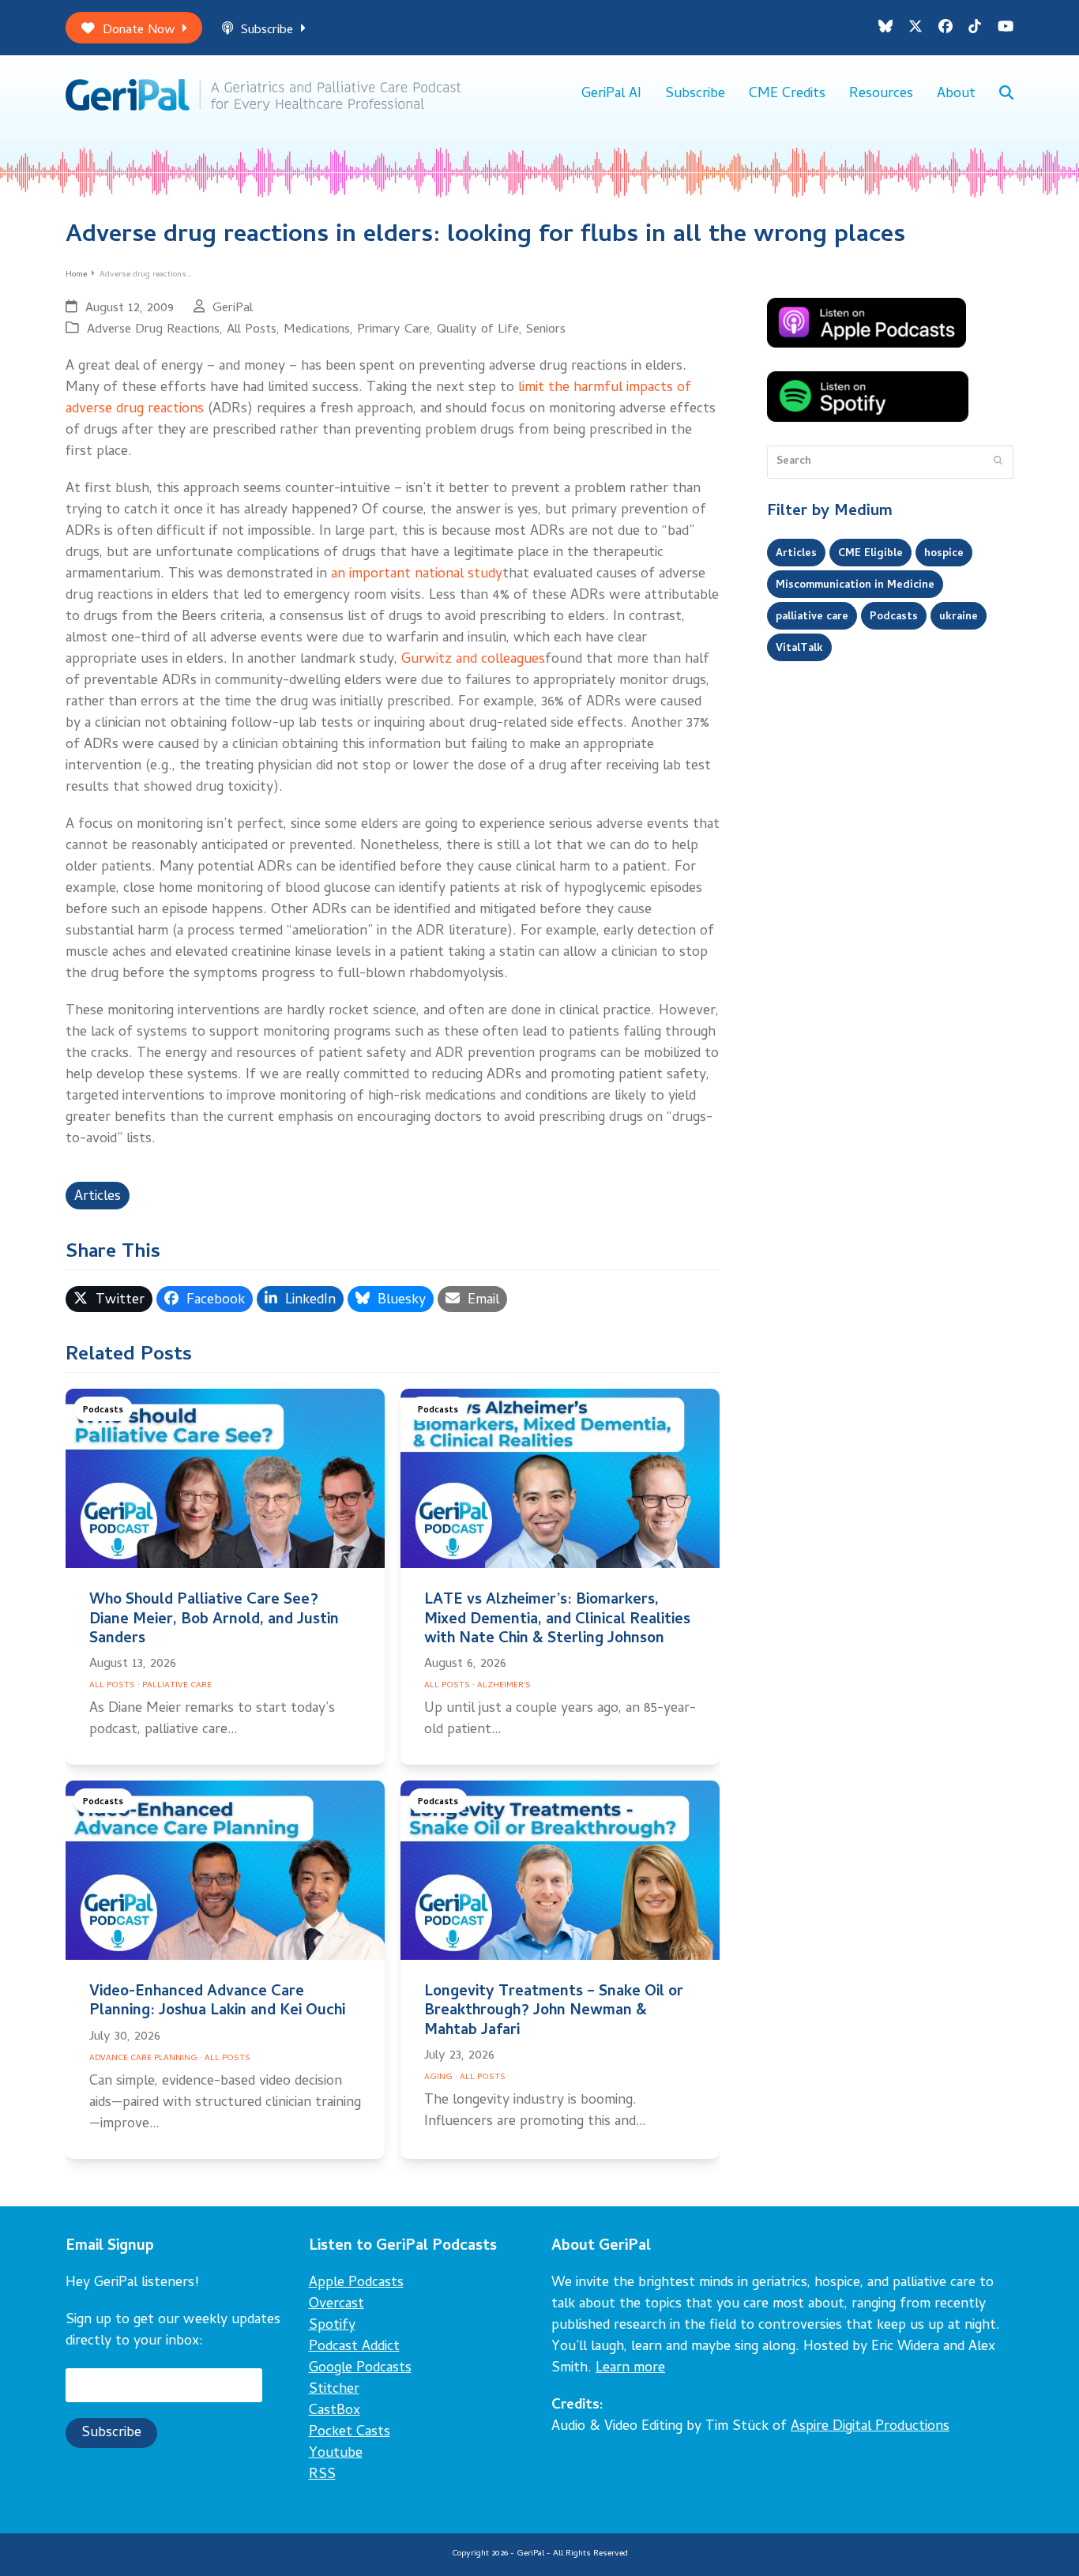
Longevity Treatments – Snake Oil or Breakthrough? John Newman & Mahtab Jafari (554, 2012)
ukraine (959, 617)
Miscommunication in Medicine (855, 585)
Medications (317, 330)
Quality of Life (478, 330)
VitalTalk (799, 649)
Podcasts (103, 1410)
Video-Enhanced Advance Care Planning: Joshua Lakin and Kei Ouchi (217, 2002)
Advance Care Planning (143, 2059)
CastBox (335, 2411)
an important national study (417, 575)
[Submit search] (998, 462)
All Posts (252, 330)
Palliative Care (177, 1686)
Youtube (336, 2454)
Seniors (546, 330)
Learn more (630, 2369)
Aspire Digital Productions (870, 2427)
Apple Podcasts (356, 2283)
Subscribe (267, 30)
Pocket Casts (350, 2433)
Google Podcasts (360, 2369)
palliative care (812, 617)
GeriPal (233, 308)
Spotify (332, 2326)
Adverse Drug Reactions (153, 330)
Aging (438, 2078)
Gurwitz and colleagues (473, 660)
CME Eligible (870, 554)
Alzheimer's (504, 1686)
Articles (98, 1197)
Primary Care (393, 330)
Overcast (336, 2305)
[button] (1006, 95)
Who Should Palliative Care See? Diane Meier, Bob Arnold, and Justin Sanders (214, 1620)
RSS (322, 2475)
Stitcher (334, 2390)
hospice (944, 554)
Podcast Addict (354, 2347)
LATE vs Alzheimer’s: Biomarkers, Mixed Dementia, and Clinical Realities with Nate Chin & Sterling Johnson (557, 1620)
